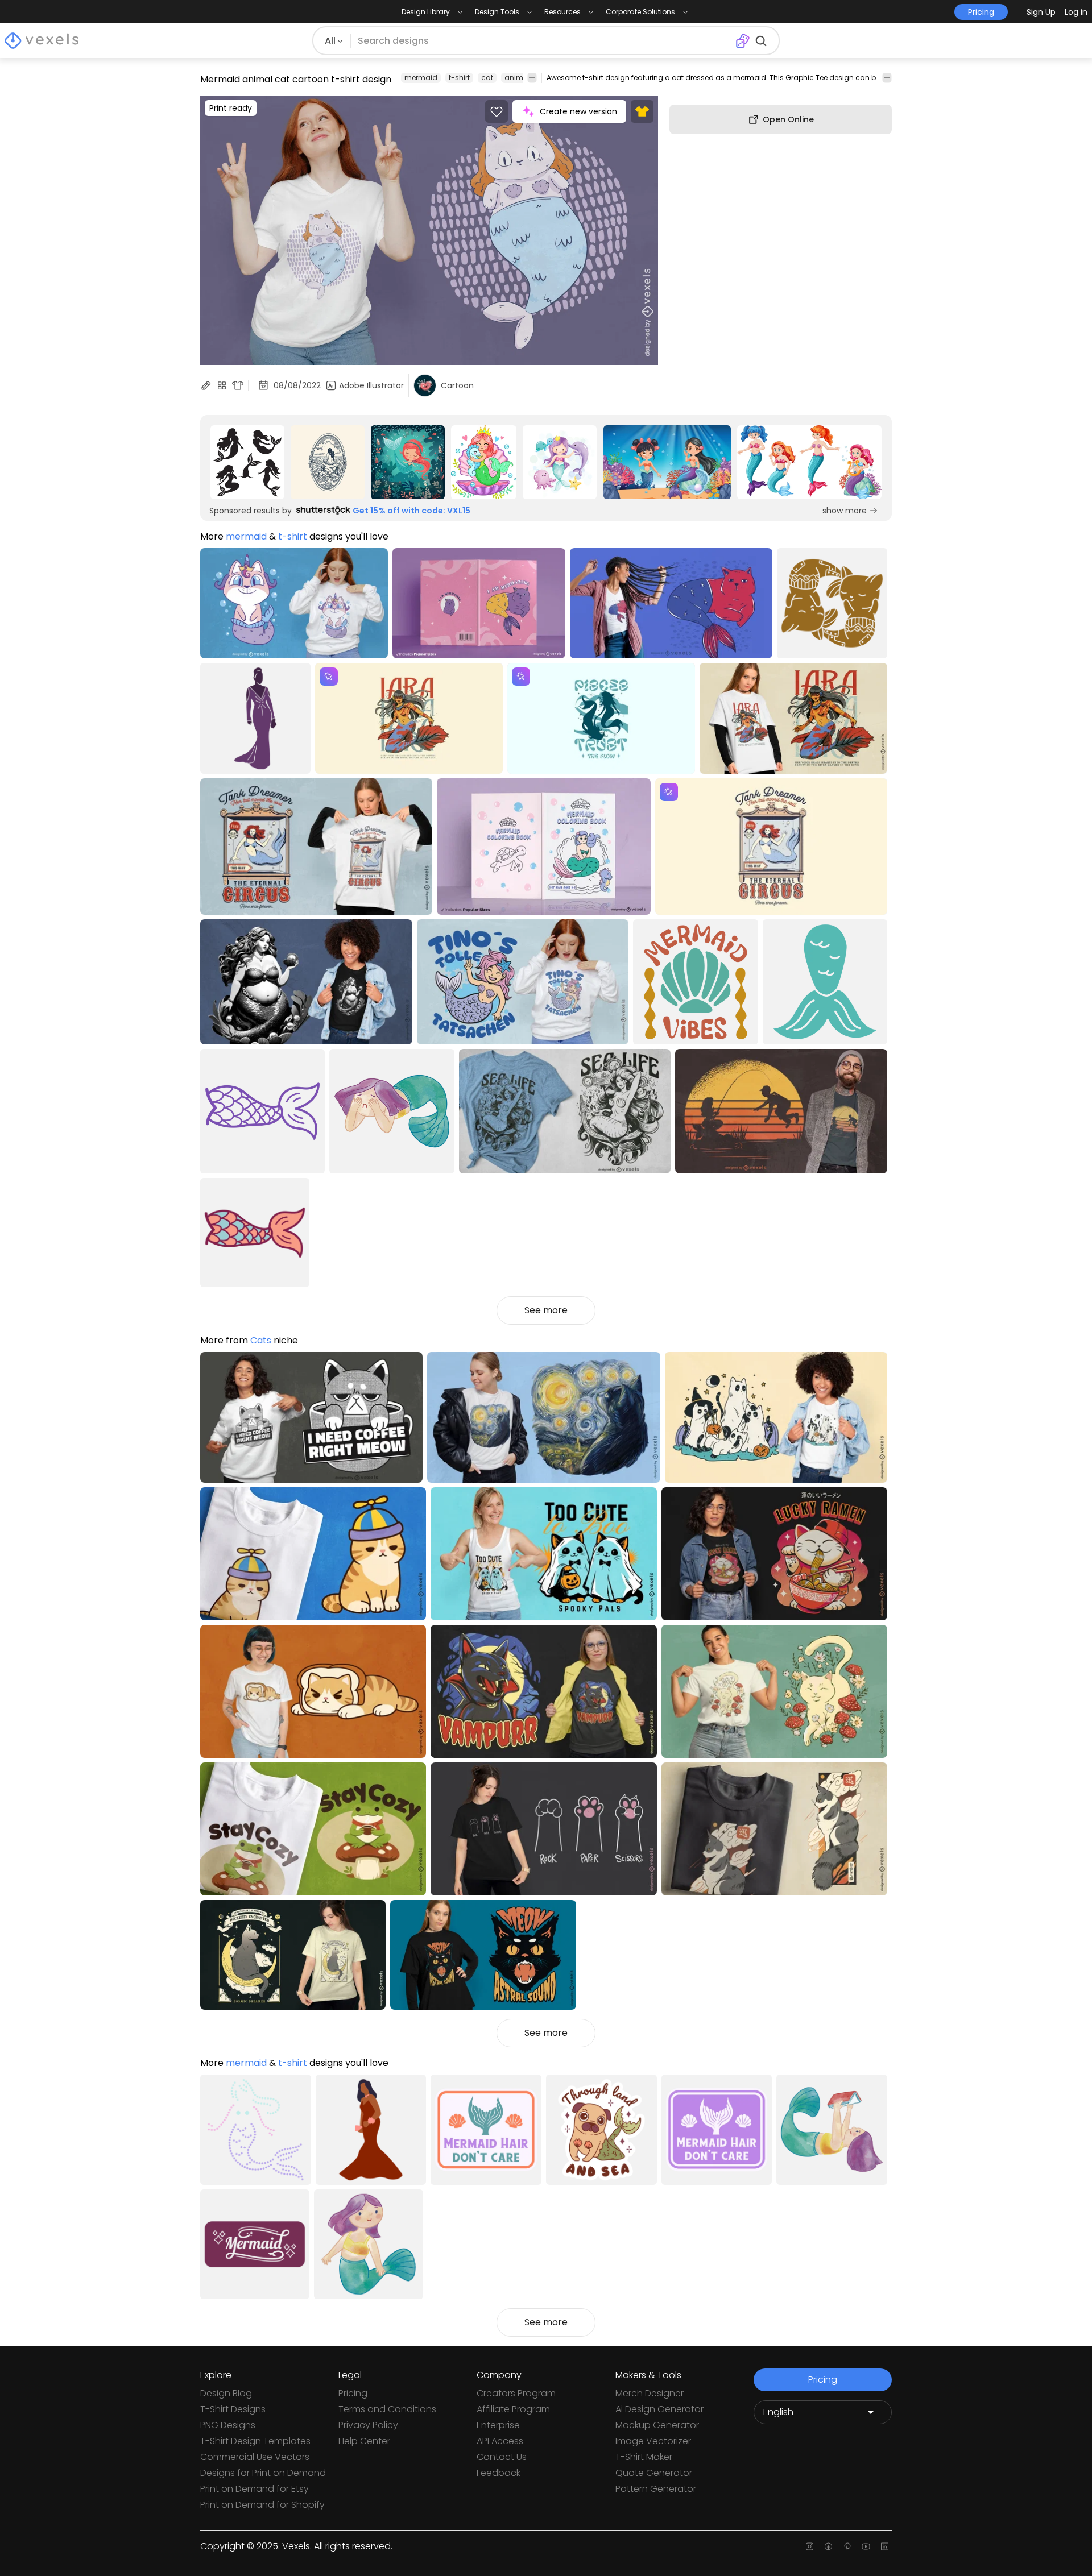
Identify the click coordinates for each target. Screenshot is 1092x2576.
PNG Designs (228, 2425)
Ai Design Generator (659, 2409)
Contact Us (502, 2457)
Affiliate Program (513, 2409)
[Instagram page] (810, 2546)
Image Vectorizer (653, 2441)
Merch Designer (650, 2393)
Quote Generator (654, 2473)
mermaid (421, 78)
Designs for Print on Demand (263, 2473)
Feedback (499, 2473)
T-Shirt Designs (233, 2409)
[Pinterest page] (847, 2546)
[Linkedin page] (885, 2546)
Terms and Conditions (387, 2409)
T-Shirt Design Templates (255, 2441)
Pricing (353, 2393)
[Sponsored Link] (247, 462)
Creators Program (516, 2393)
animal (517, 78)
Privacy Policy (368, 2425)
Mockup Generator (657, 2425)
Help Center (364, 2441)
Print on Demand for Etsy (255, 2489)
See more (546, 1310)
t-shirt (459, 78)
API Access (500, 2441)
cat (487, 78)
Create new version (578, 111)
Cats (261, 1340)
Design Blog (226, 2393)
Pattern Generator (656, 2489)
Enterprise (498, 2425)
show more (845, 511)
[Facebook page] (828, 2546)
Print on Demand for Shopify (262, 2505)
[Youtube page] (866, 2546)
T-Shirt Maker (644, 2457)
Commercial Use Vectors (255, 2457)
